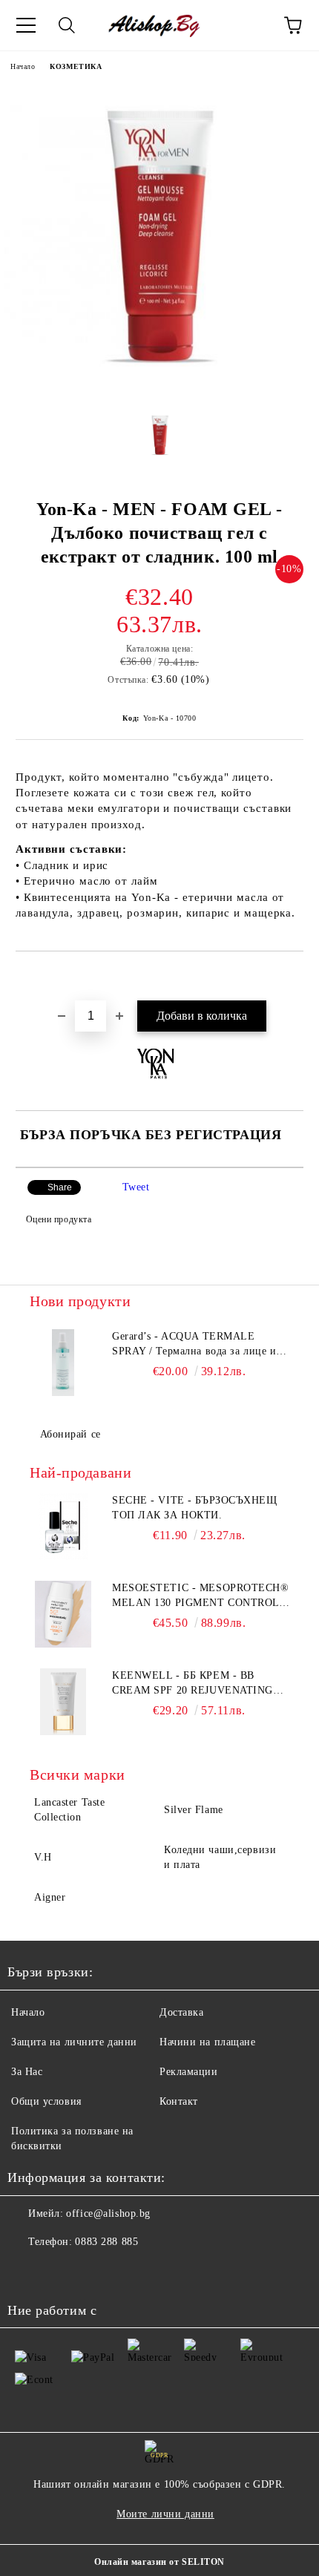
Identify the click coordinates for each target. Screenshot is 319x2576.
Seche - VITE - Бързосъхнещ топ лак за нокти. (195, 1508)
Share (60, 1187)
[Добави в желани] (293, 977)
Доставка (181, 2012)
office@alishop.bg (108, 2213)
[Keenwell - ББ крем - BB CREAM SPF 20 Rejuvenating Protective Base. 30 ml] (63, 1702)
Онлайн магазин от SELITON (159, 2562)
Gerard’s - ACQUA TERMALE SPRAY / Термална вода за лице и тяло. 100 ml (194, 1345)
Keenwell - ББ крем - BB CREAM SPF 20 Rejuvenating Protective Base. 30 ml (193, 1684)
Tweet (136, 1187)
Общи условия (46, 2101)
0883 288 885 (106, 2242)
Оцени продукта (59, 1219)
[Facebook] (27, 2272)
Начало (23, 66)
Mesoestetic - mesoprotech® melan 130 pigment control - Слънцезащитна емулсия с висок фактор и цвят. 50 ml (201, 1596)
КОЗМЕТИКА (76, 66)
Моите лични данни (165, 2514)
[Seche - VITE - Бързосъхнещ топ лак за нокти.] (63, 1527)
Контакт (179, 2101)
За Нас (27, 2072)
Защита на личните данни (74, 2042)
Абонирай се (70, 1434)
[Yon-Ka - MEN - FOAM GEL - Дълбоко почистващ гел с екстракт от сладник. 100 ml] (159, 389)
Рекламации (189, 2072)
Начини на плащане (208, 2042)
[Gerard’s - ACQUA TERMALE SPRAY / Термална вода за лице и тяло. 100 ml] (63, 1363)
